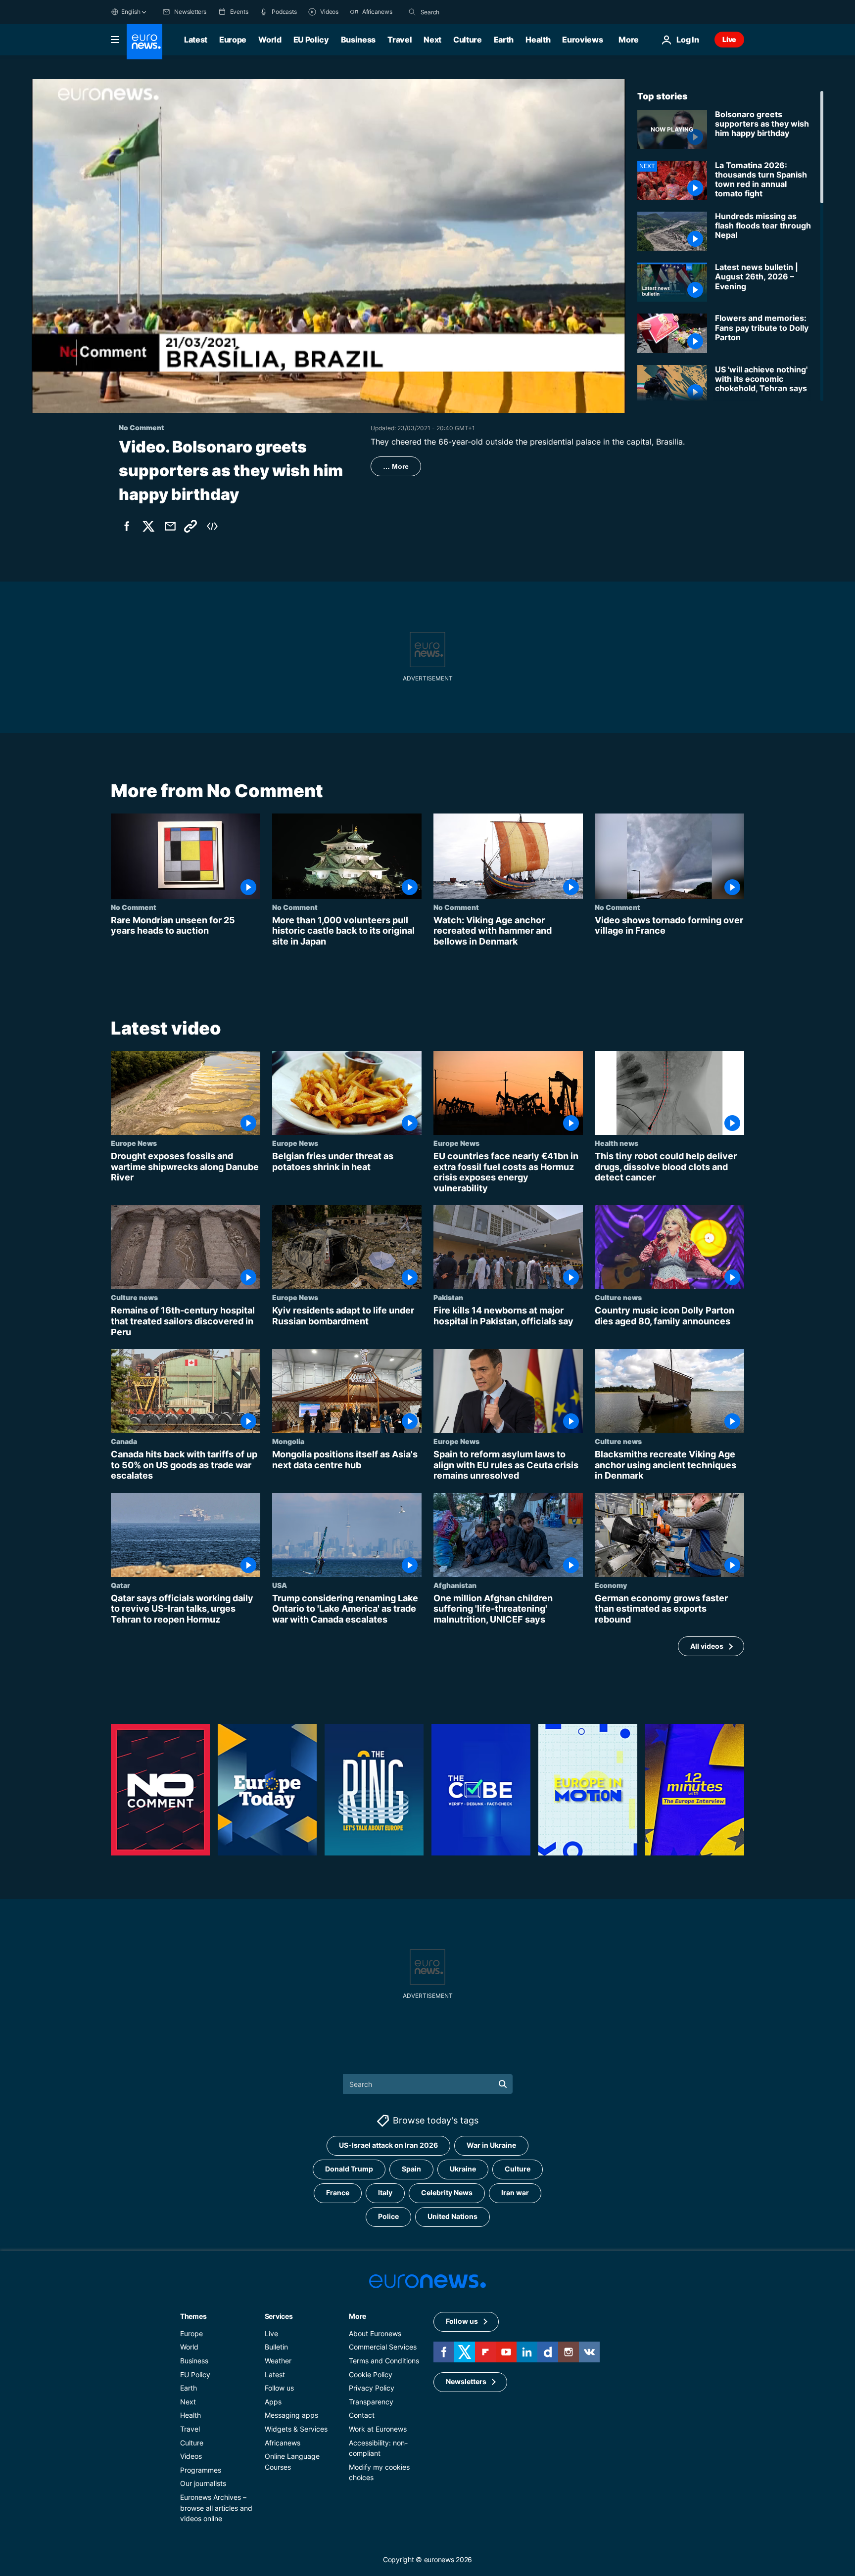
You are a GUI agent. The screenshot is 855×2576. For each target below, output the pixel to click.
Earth (504, 40)
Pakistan (448, 1298)
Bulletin (276, 2347)
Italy (385, 2193)
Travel (400, 40)
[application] (329, 246)
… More (396, 466)
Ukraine (463, 2169)
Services (279, 2316)
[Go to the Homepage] (144, 42)
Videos (191, 2457)
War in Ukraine (491, 2146)
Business (358, 40)
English (131, 12)
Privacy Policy (372, 2388)
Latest (196, 40)
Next (432, 40)
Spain (411, 2169)
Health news (617, 1143)
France (338, 2193)
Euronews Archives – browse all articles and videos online (216, 2508)
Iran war (515, 2193)
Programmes (201, 2470)
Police (388, 2217)
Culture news (134, 1298)
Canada (124, 1441)
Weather (278, 2361)
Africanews (283, 2443)
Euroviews (582, 40)
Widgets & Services (296, 2429)
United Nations (452, 2217)
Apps (273, 2402)
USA (280, 1585)
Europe (233, 40)
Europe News (134, 1143)
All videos (707, 1646)
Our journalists (203, 2484)
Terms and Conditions (384, 2361)
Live (729, 39)
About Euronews (375, 2333)
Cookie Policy (371, 2374)
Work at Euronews (378, 2429)
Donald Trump (349, 2169)
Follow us (279, 2388)
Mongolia (288, 1441)
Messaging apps (291, 2416)
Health (538, 40)
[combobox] (462, 12)
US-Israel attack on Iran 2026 (388, 2146)
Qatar (120, 1585)
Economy (611, 1585)
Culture (468, 40)
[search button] (412, 12)
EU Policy (311, 40)
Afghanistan (455, 1585)
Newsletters (466, 2382)
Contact (362, 2416)
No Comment (134, 907)
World (270, 40)
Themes (193, 2316)
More (357, 2316)
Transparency (371, 2402)
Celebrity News (447, 2193)
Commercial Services (383, 2347)
